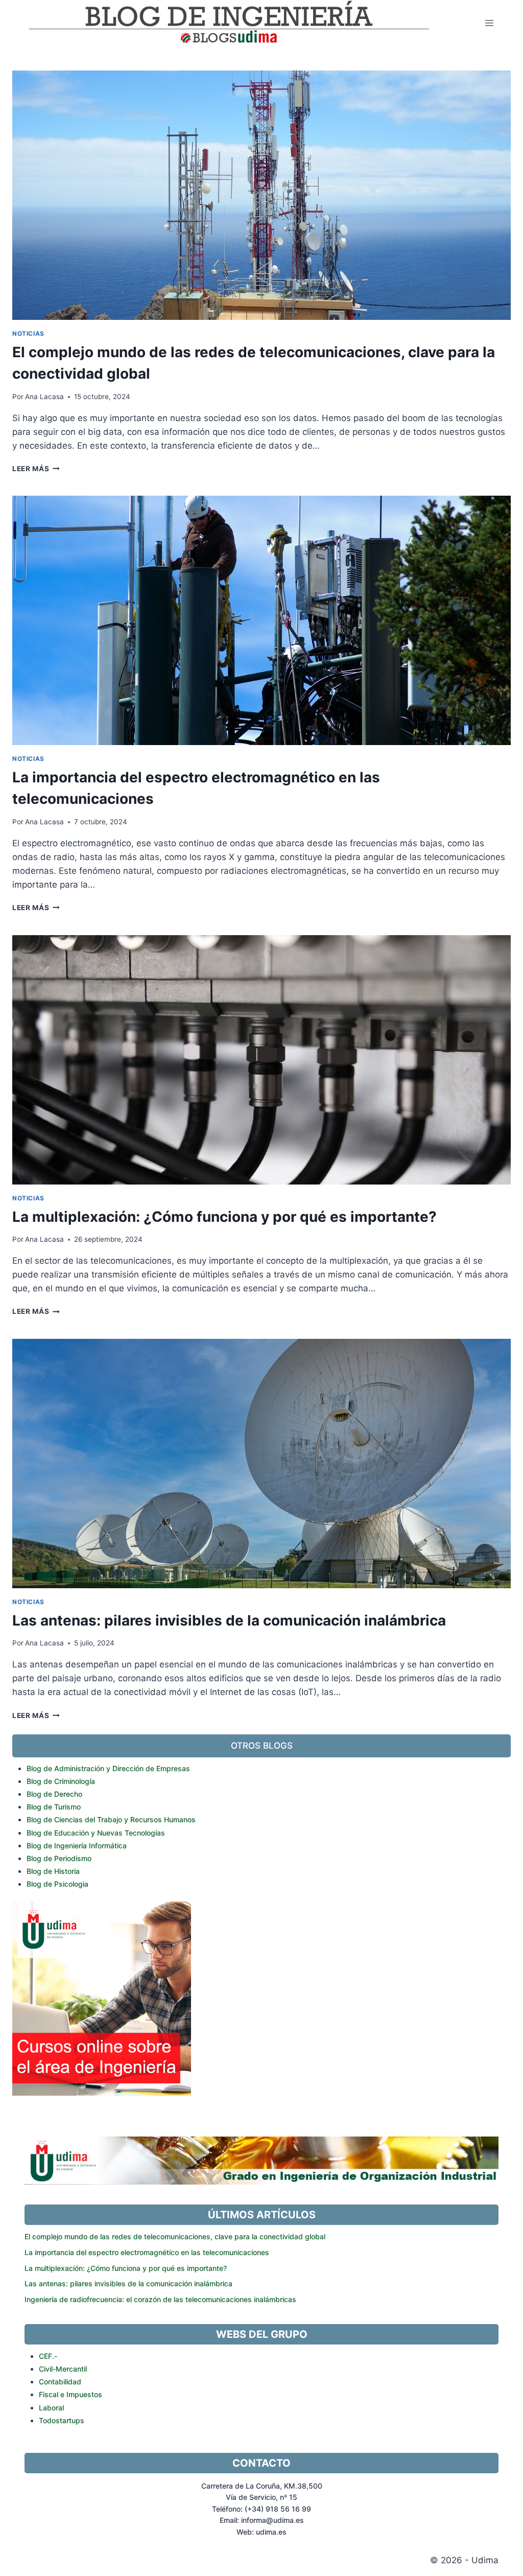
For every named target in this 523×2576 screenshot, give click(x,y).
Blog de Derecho (54, 1794)
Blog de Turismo (54, 1807)
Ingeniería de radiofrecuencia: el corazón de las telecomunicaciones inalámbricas (160, 2299)
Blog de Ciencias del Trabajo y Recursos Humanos (111, 1819)
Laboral (51, 2408)
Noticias (28, 333)
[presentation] (261, 195)
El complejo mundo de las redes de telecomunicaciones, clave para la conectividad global (175, 2236)
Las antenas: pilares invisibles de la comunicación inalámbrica (229, 1620)
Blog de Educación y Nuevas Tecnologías (96, 1833)
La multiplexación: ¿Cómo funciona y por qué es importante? (224, 1217)
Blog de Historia (53, 1871)
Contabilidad (60, 2382)
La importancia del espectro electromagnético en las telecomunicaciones (147, 2252)
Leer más (34, 469)
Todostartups (62, 2420)
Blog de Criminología (61, 1781)
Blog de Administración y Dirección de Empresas (108, 1768)
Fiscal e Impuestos (70, 2394)
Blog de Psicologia (57, 1884)
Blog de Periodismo (59, 1858)
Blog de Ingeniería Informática (77, 1846)
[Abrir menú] (489, 23)
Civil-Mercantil (63, 2369)
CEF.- (48, 2356)
